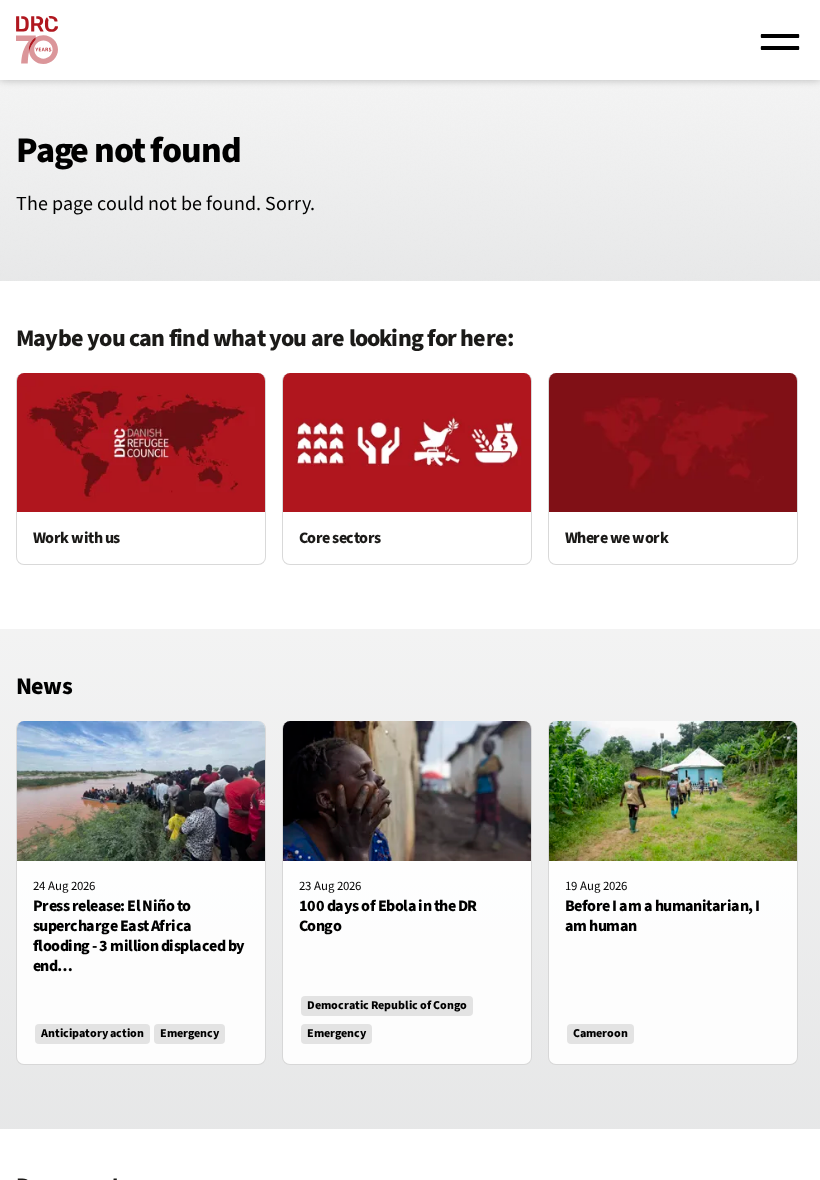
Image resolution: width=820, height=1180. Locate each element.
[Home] (37, 40)
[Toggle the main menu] (780, 40)
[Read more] (141, 469)
